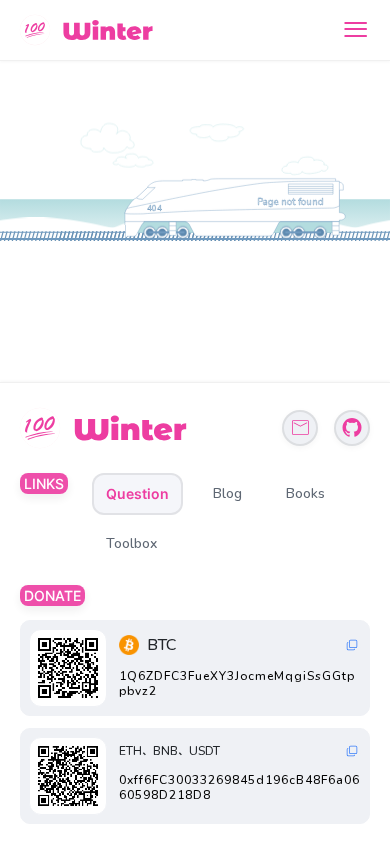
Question (137, 493)
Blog (227, 493)
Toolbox (131, 543)
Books (305, 493)
